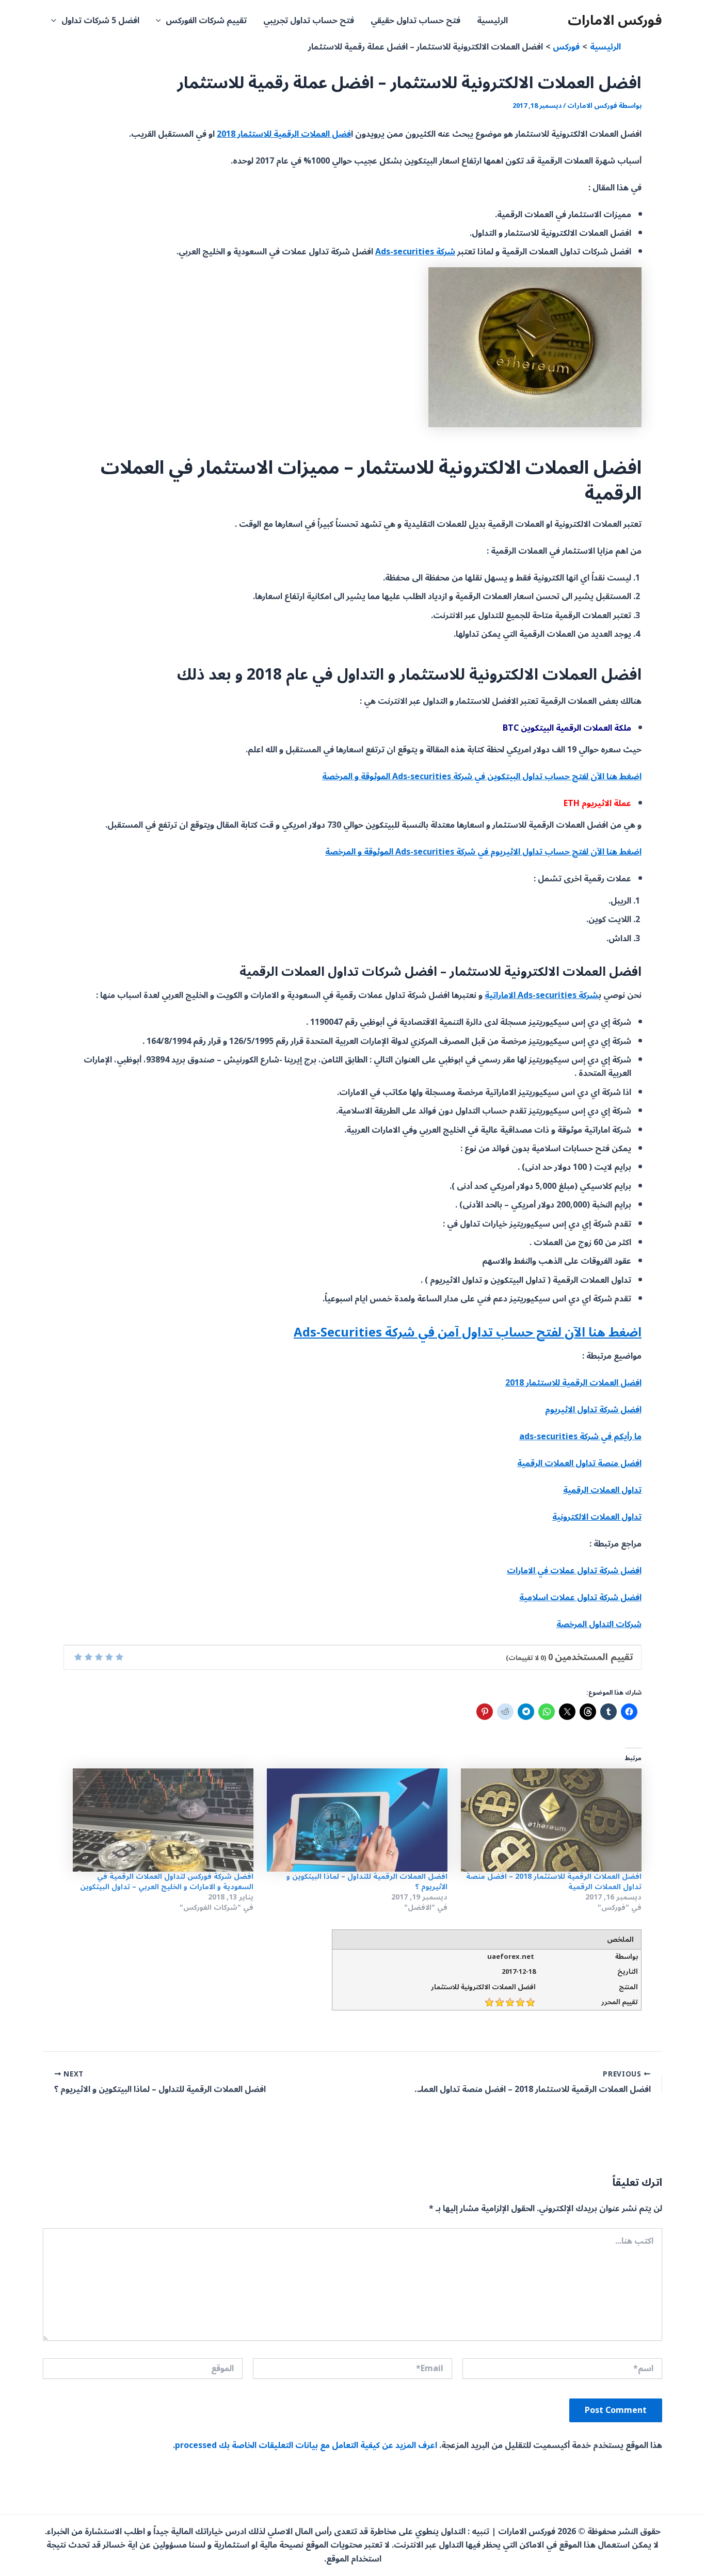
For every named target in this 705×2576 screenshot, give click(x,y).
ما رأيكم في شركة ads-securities (580, 1437)
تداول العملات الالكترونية (597, 1517)
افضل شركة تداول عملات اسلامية (580, 1598)
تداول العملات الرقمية (602, 1490)
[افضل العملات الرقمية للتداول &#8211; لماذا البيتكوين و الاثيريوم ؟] (356, 1820)
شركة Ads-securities (415, 252)
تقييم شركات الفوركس (206, 21)
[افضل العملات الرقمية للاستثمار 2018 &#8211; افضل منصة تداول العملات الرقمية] (550, 1820)
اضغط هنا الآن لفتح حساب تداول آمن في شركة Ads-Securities (468, 1333)
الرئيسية (492, 21)
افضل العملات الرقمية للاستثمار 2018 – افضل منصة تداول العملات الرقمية (554, 1882)
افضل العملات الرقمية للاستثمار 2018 (573, 1383)
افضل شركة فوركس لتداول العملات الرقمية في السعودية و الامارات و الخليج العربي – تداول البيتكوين (167, 1882)
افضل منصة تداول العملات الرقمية (579, 1463)
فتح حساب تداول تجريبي (309, 21)
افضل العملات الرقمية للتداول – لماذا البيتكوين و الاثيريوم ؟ (367, 1882)
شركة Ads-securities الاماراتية (542, 995)
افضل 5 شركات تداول (100, 21)
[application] (161, 21)
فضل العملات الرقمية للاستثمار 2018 (284, 134)
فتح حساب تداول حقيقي (415, 21)
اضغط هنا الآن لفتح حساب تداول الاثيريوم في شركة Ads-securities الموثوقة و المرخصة (483, 852)
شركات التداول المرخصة (599, 1624)
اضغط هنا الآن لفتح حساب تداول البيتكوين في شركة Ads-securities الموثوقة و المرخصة (482, 777)
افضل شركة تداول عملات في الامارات (574, 1571)
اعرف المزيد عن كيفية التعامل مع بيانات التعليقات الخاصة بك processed (306, 2445)
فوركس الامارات (615, 20)
